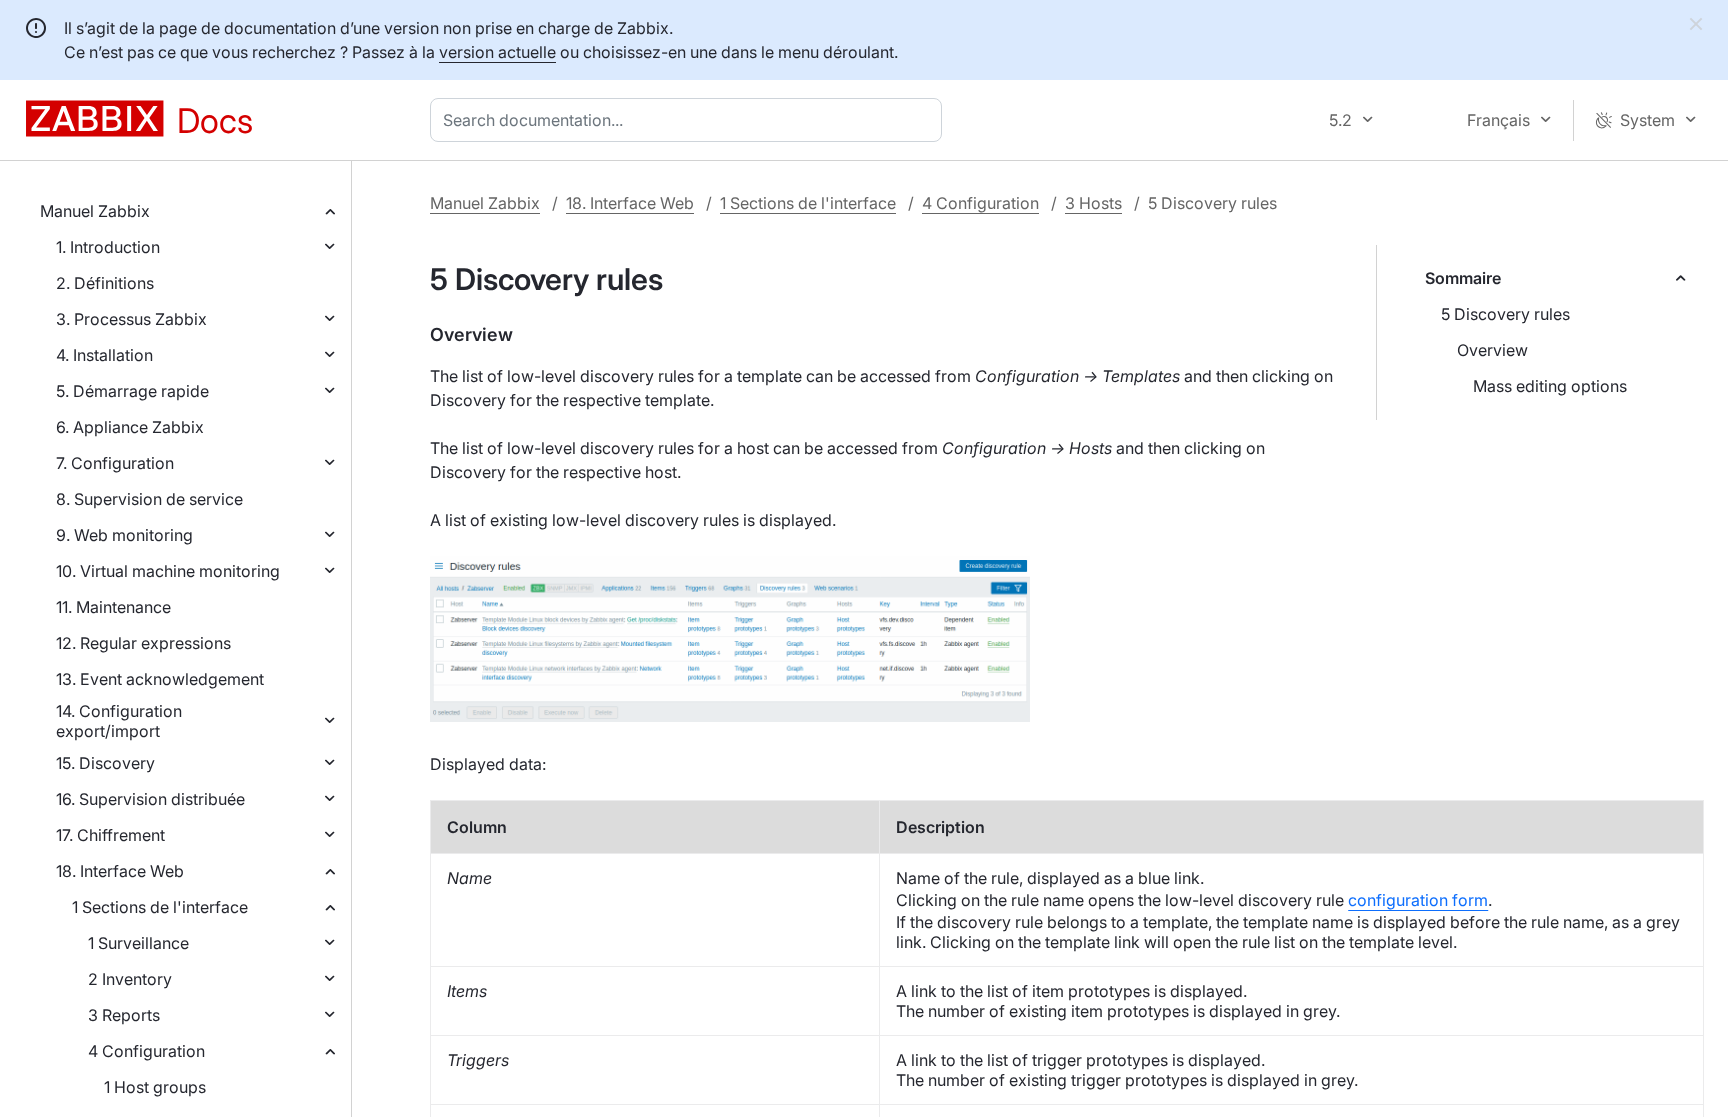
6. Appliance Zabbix (130, 427)
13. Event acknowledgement (160, 679)
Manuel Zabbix (95, 211)
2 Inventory (130, 979)
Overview (1492, 350)
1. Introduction (108, 247)
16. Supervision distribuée (150, 799)
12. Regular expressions (143, 643)
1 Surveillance (138, 943)
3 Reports (124, 1015)
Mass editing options (1550, 386)
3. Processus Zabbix (131, 319)
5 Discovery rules (1505, 314)
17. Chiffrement (110, 835)
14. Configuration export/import (119, 721)
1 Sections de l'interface (160, 907)
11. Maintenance (113, 607)
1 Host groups (155, 1087)
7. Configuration (115, 463)
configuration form (1418, 900)
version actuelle (497, 52)
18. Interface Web (120, 871)
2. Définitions (105, 283)
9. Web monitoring (124, 535)
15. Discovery (105, 763)
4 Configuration (146, 1051)
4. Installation (104, 355)
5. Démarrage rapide (132, 391)
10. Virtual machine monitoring (168, 571)
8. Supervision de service (149, 499)
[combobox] (690, 120)
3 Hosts (1093, 203)
